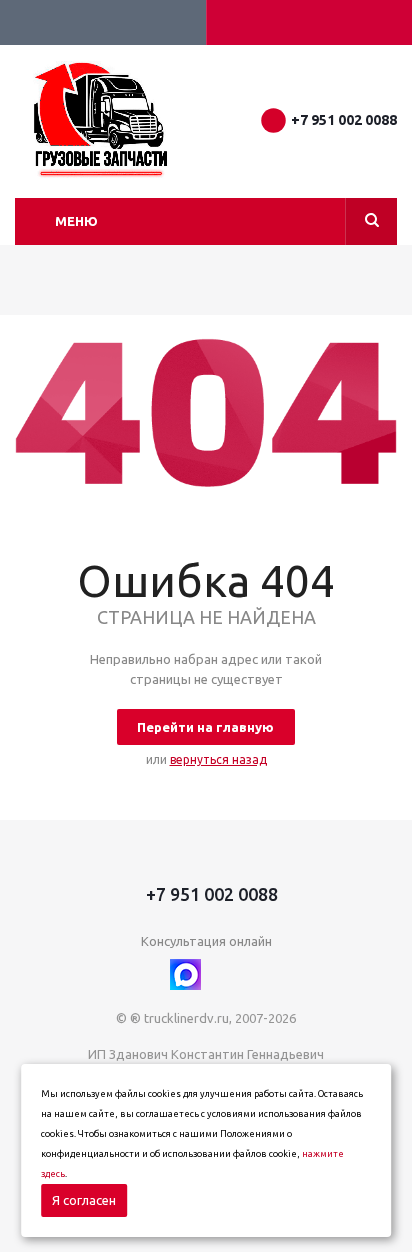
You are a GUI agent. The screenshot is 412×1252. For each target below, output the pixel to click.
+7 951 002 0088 (344, 120)
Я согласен (84, 1200)
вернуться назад (218, 759)
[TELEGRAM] (226, 974)
